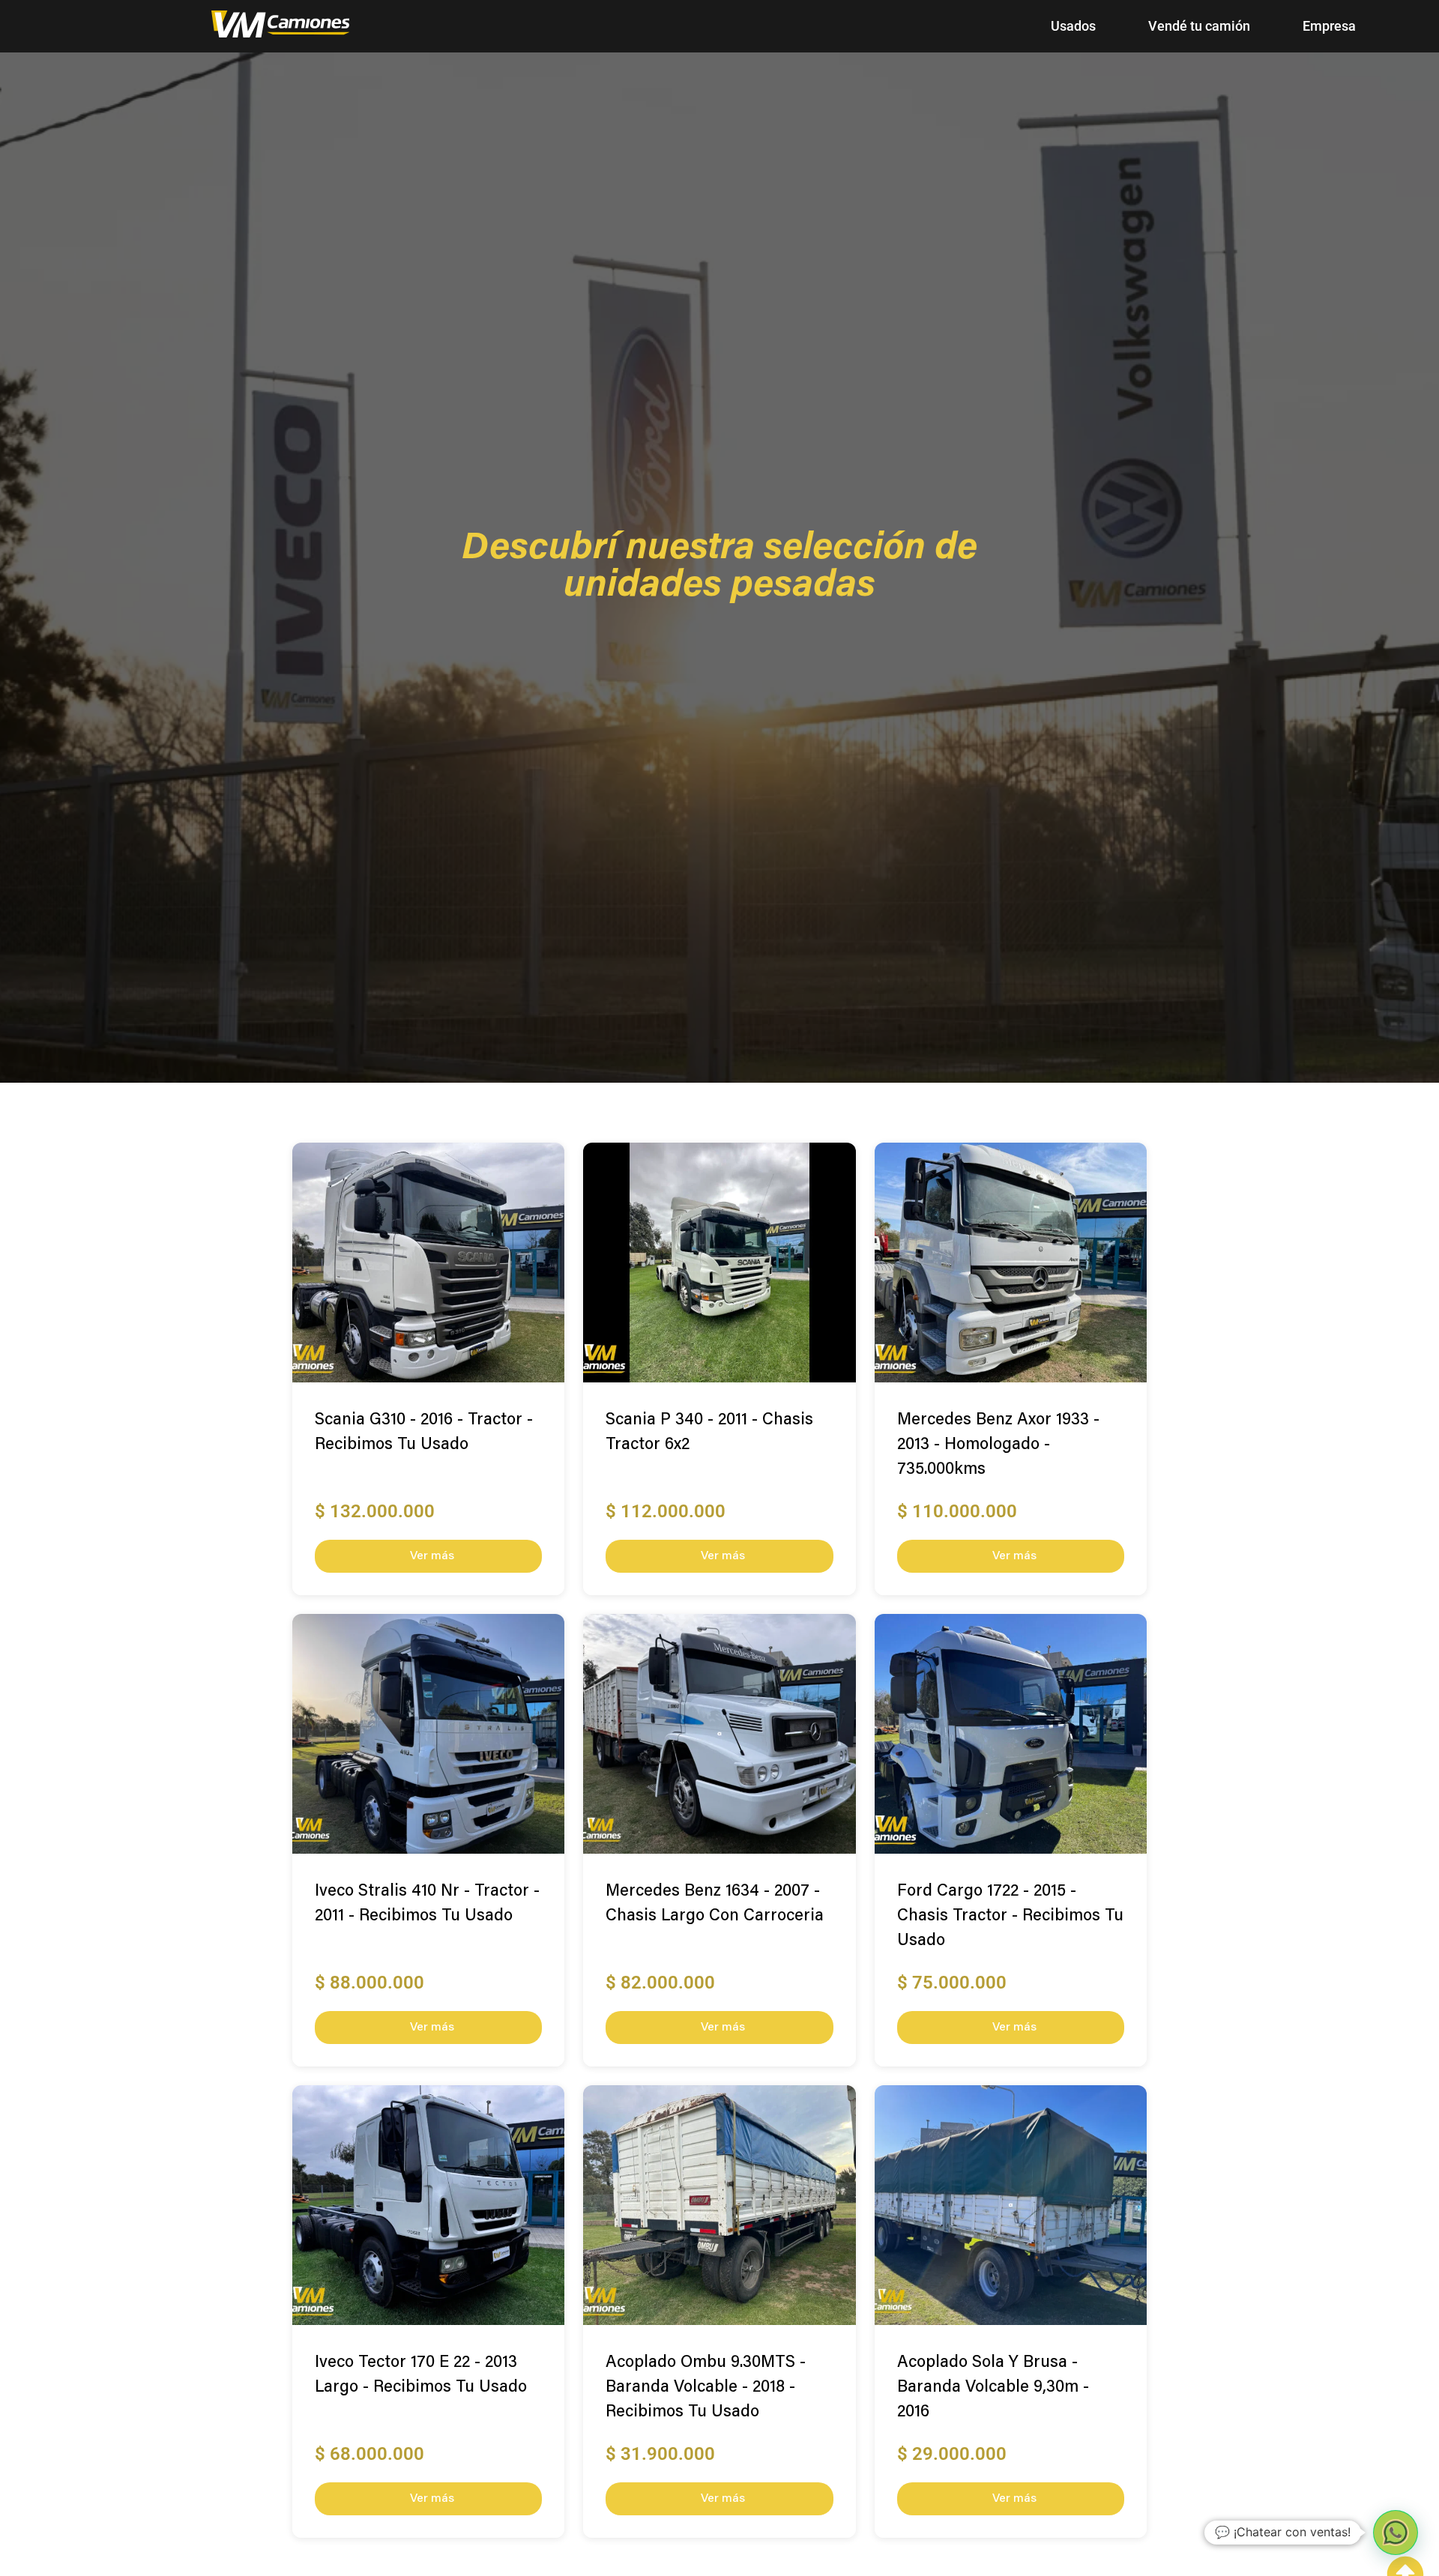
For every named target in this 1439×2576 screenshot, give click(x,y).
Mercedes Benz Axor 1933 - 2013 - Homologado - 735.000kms (998, 1445)
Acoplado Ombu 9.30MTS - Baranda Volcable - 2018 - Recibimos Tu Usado (706, 2388)
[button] (1396, 2533)
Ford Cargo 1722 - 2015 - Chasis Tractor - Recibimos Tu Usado (1010, 1917)
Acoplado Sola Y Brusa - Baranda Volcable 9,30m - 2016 (993, 2388)
